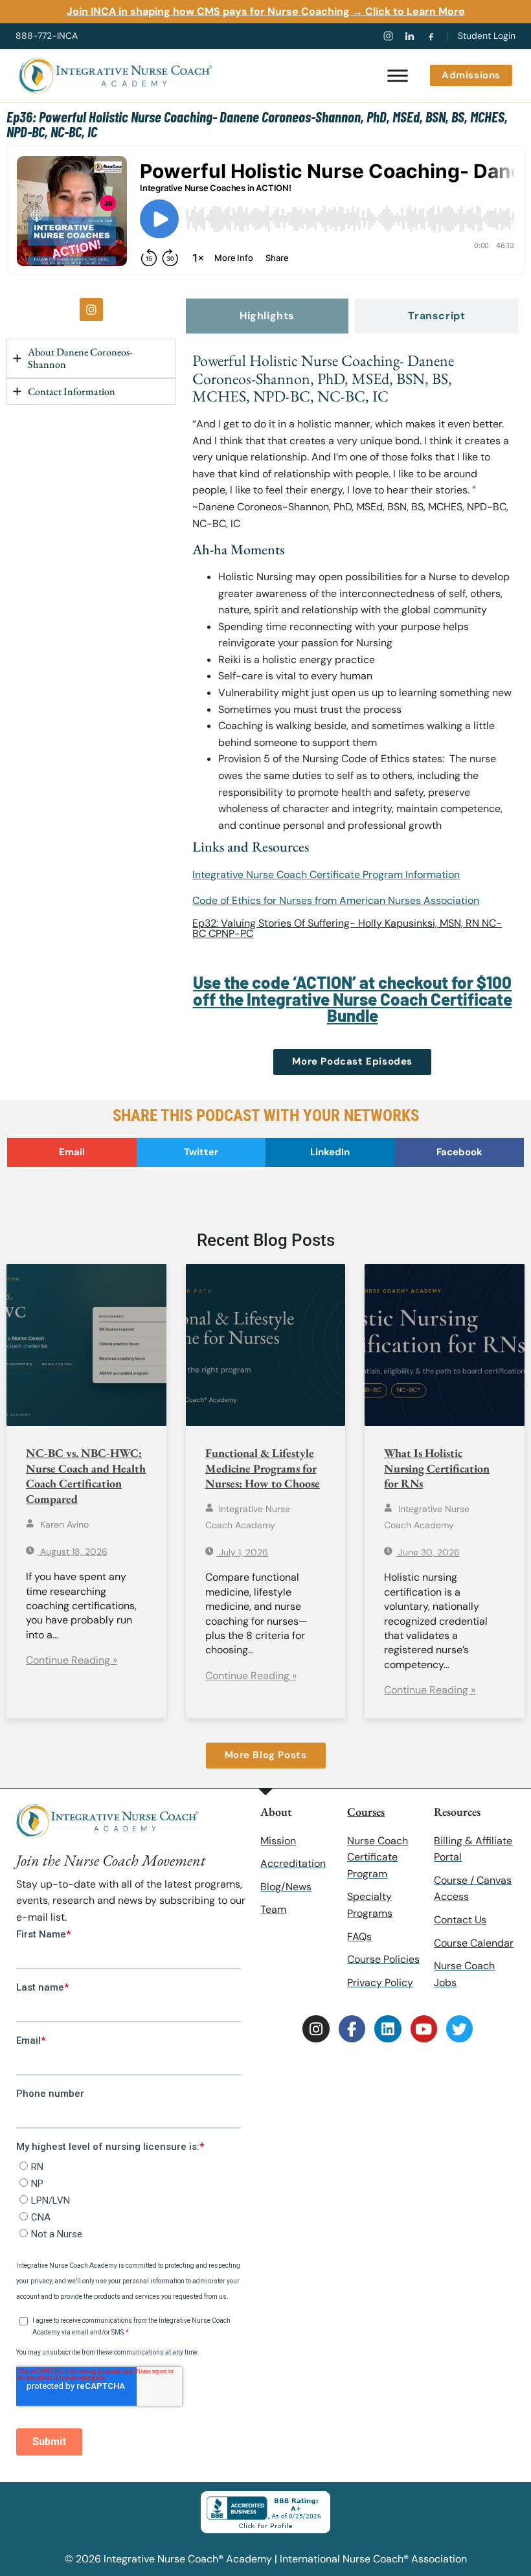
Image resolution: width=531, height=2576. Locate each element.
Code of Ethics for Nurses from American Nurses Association (336, 900)
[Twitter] (459, 2028)
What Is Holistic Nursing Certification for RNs (437, 1468)
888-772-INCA (47, 36)
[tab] (267, 316)
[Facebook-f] (352, 2028)
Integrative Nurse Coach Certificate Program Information (326, 875)
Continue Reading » (72, 1660)
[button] (72, 1152)
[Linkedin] (388, 2028)
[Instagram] (388, 36)
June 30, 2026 (428, 1552)
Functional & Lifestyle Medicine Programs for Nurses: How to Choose (263, 1468)
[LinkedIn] (410, 36)
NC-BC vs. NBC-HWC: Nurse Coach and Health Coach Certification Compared (86, 1475)
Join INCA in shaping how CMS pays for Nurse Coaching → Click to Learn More (266, 11)
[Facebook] (431, 36)
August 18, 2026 (73, 1552)
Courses (366, 1812)
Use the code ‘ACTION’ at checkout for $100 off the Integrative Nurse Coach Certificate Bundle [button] (353, 999)
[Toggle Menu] (398, 75)
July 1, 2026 (242, 1552)
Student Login (487, 36)
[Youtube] (424, 2028)
